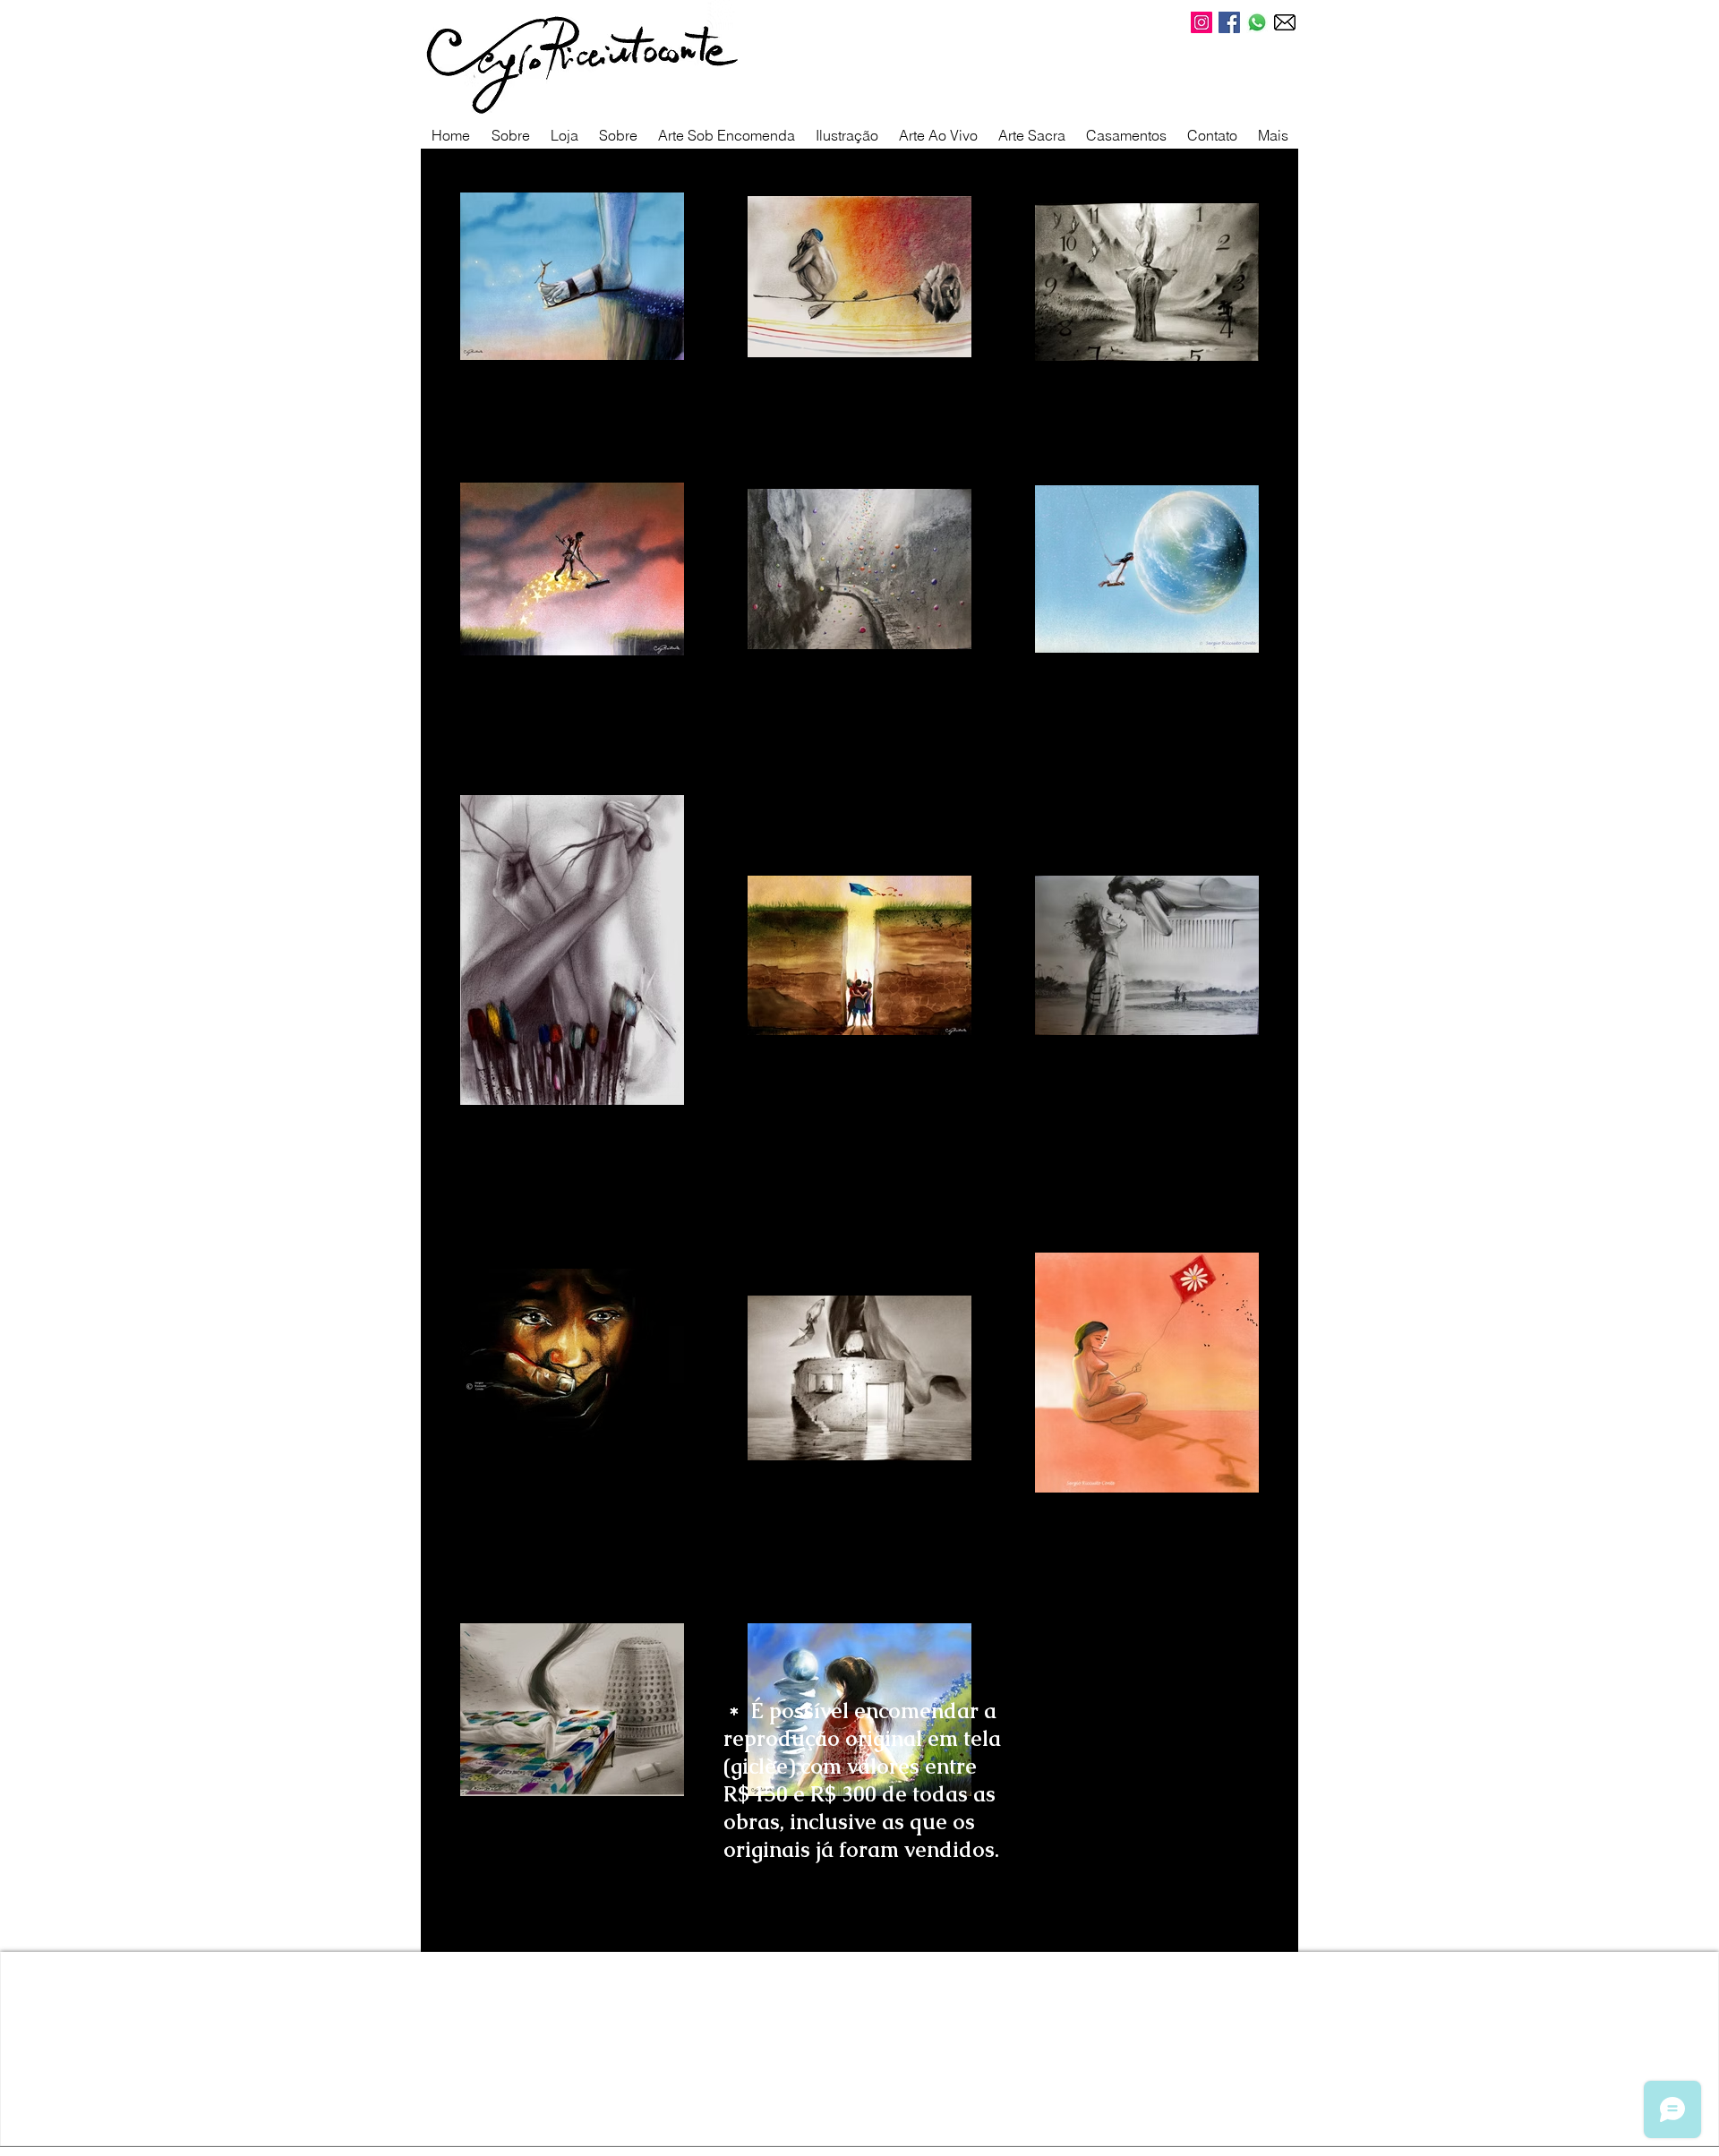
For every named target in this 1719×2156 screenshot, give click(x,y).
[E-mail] (1285, 22)
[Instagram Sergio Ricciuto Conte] (1202, 22)
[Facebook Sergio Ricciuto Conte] (1229, 22)
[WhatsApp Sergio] (1257, 22)
